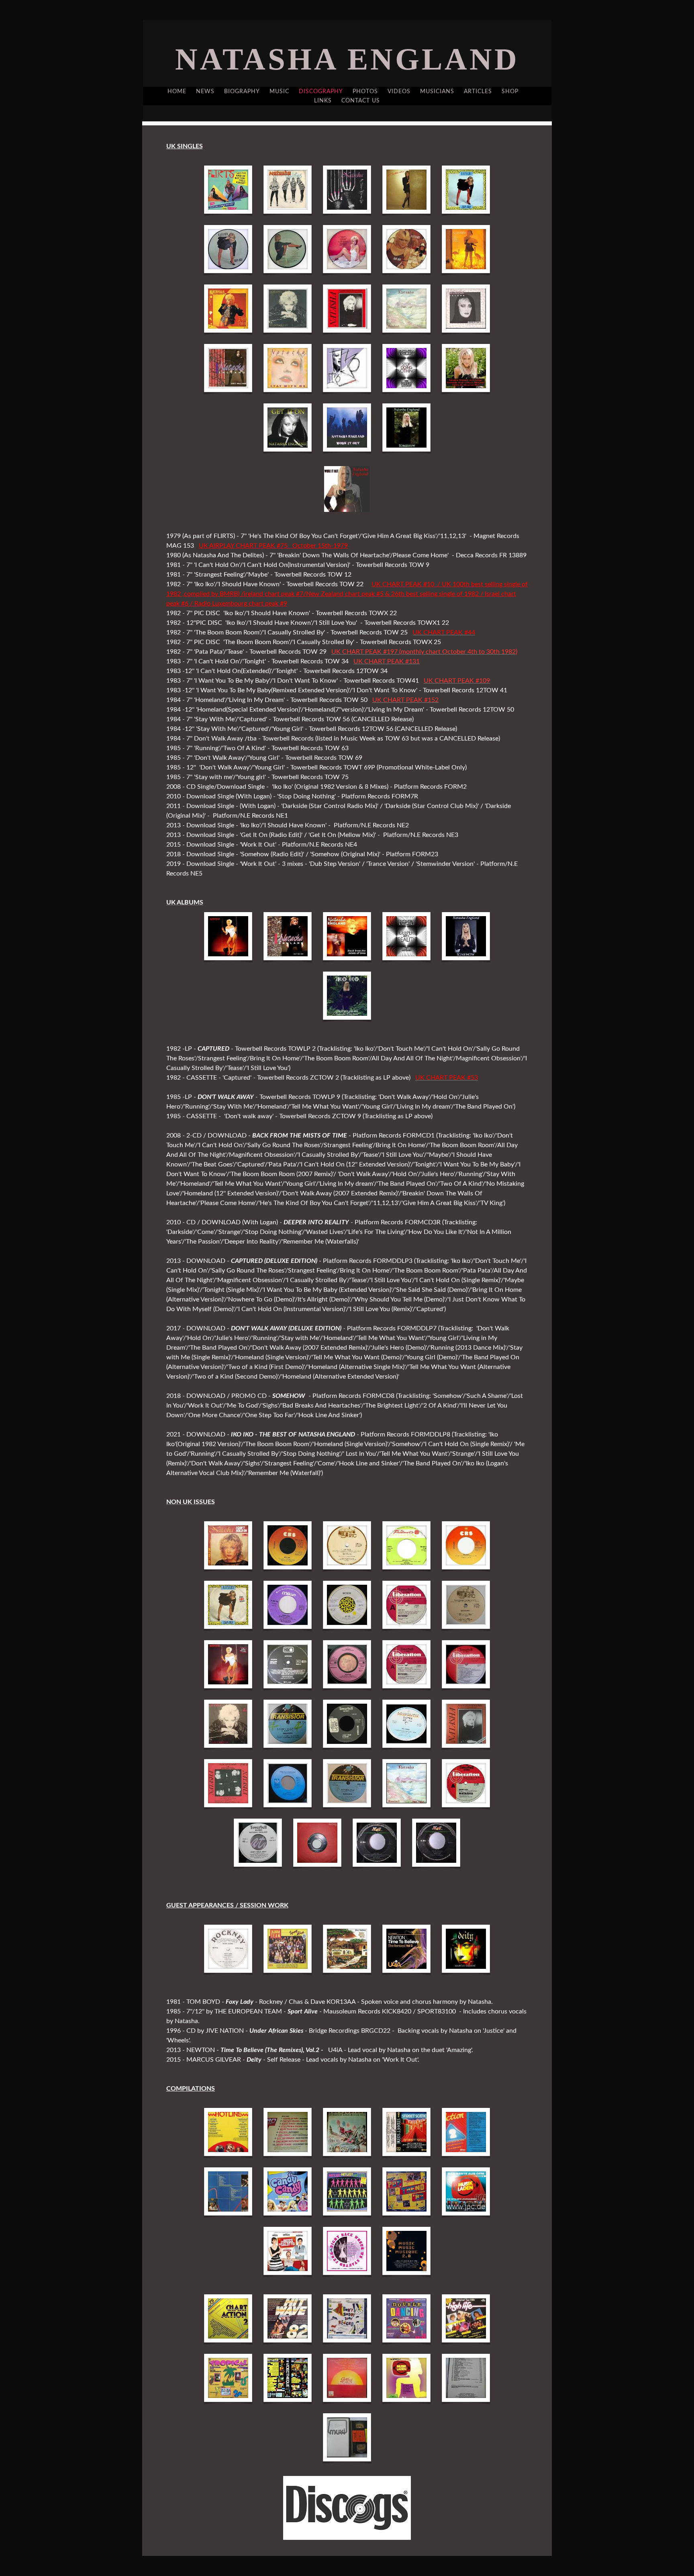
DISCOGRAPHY (321, 92)
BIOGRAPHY (242, 92)
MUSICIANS (437, 92)
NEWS (205, 92)
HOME (177, 92)
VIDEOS (399, 92)
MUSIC (279, 92)
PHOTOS (365, 92)
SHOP (510, 92)
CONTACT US (361, 101)
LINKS (323, 101)
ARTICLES (478, 92)
